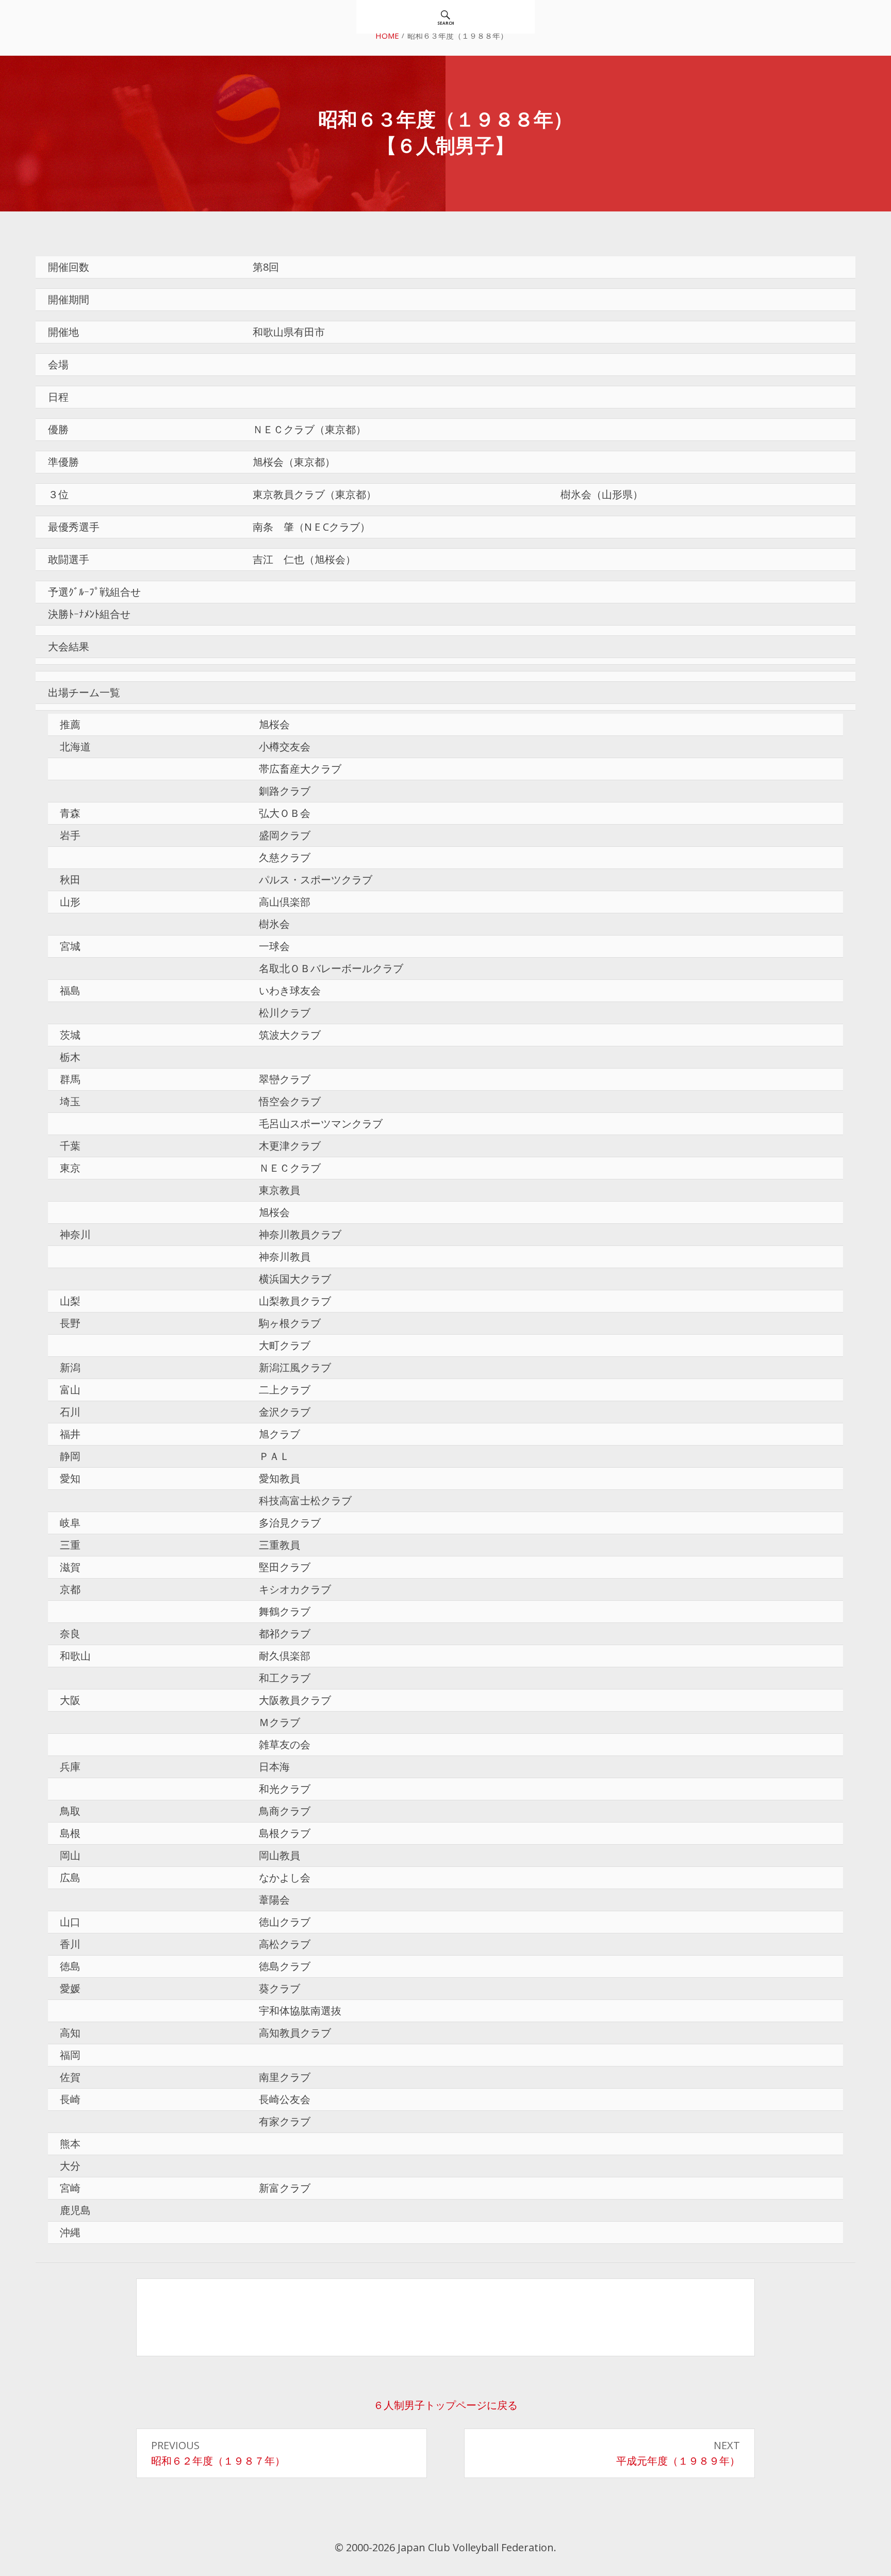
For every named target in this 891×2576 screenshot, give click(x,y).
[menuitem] (446, 17)
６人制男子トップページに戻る (445, 2405)
